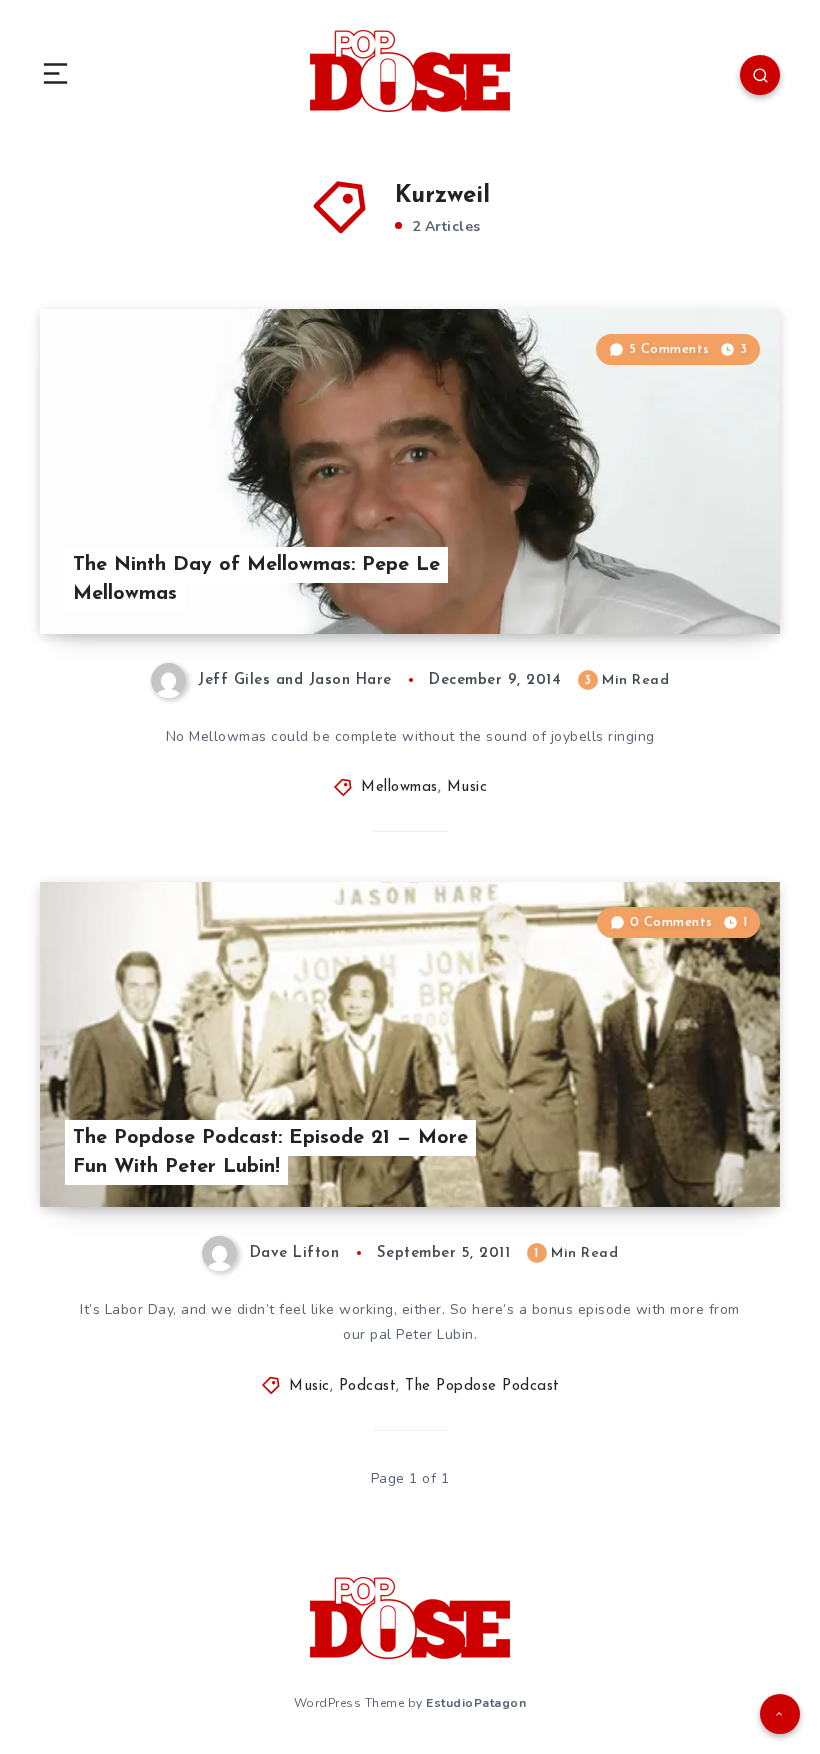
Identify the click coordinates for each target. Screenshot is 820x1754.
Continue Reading (710, 577)
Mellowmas (399, 787)
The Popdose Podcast (482, 1386)
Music (467, 787)
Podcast (368, 1386)
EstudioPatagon (476, 1703)
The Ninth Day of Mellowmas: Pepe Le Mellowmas (256, 579)
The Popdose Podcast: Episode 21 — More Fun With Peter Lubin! (270, 1152)
